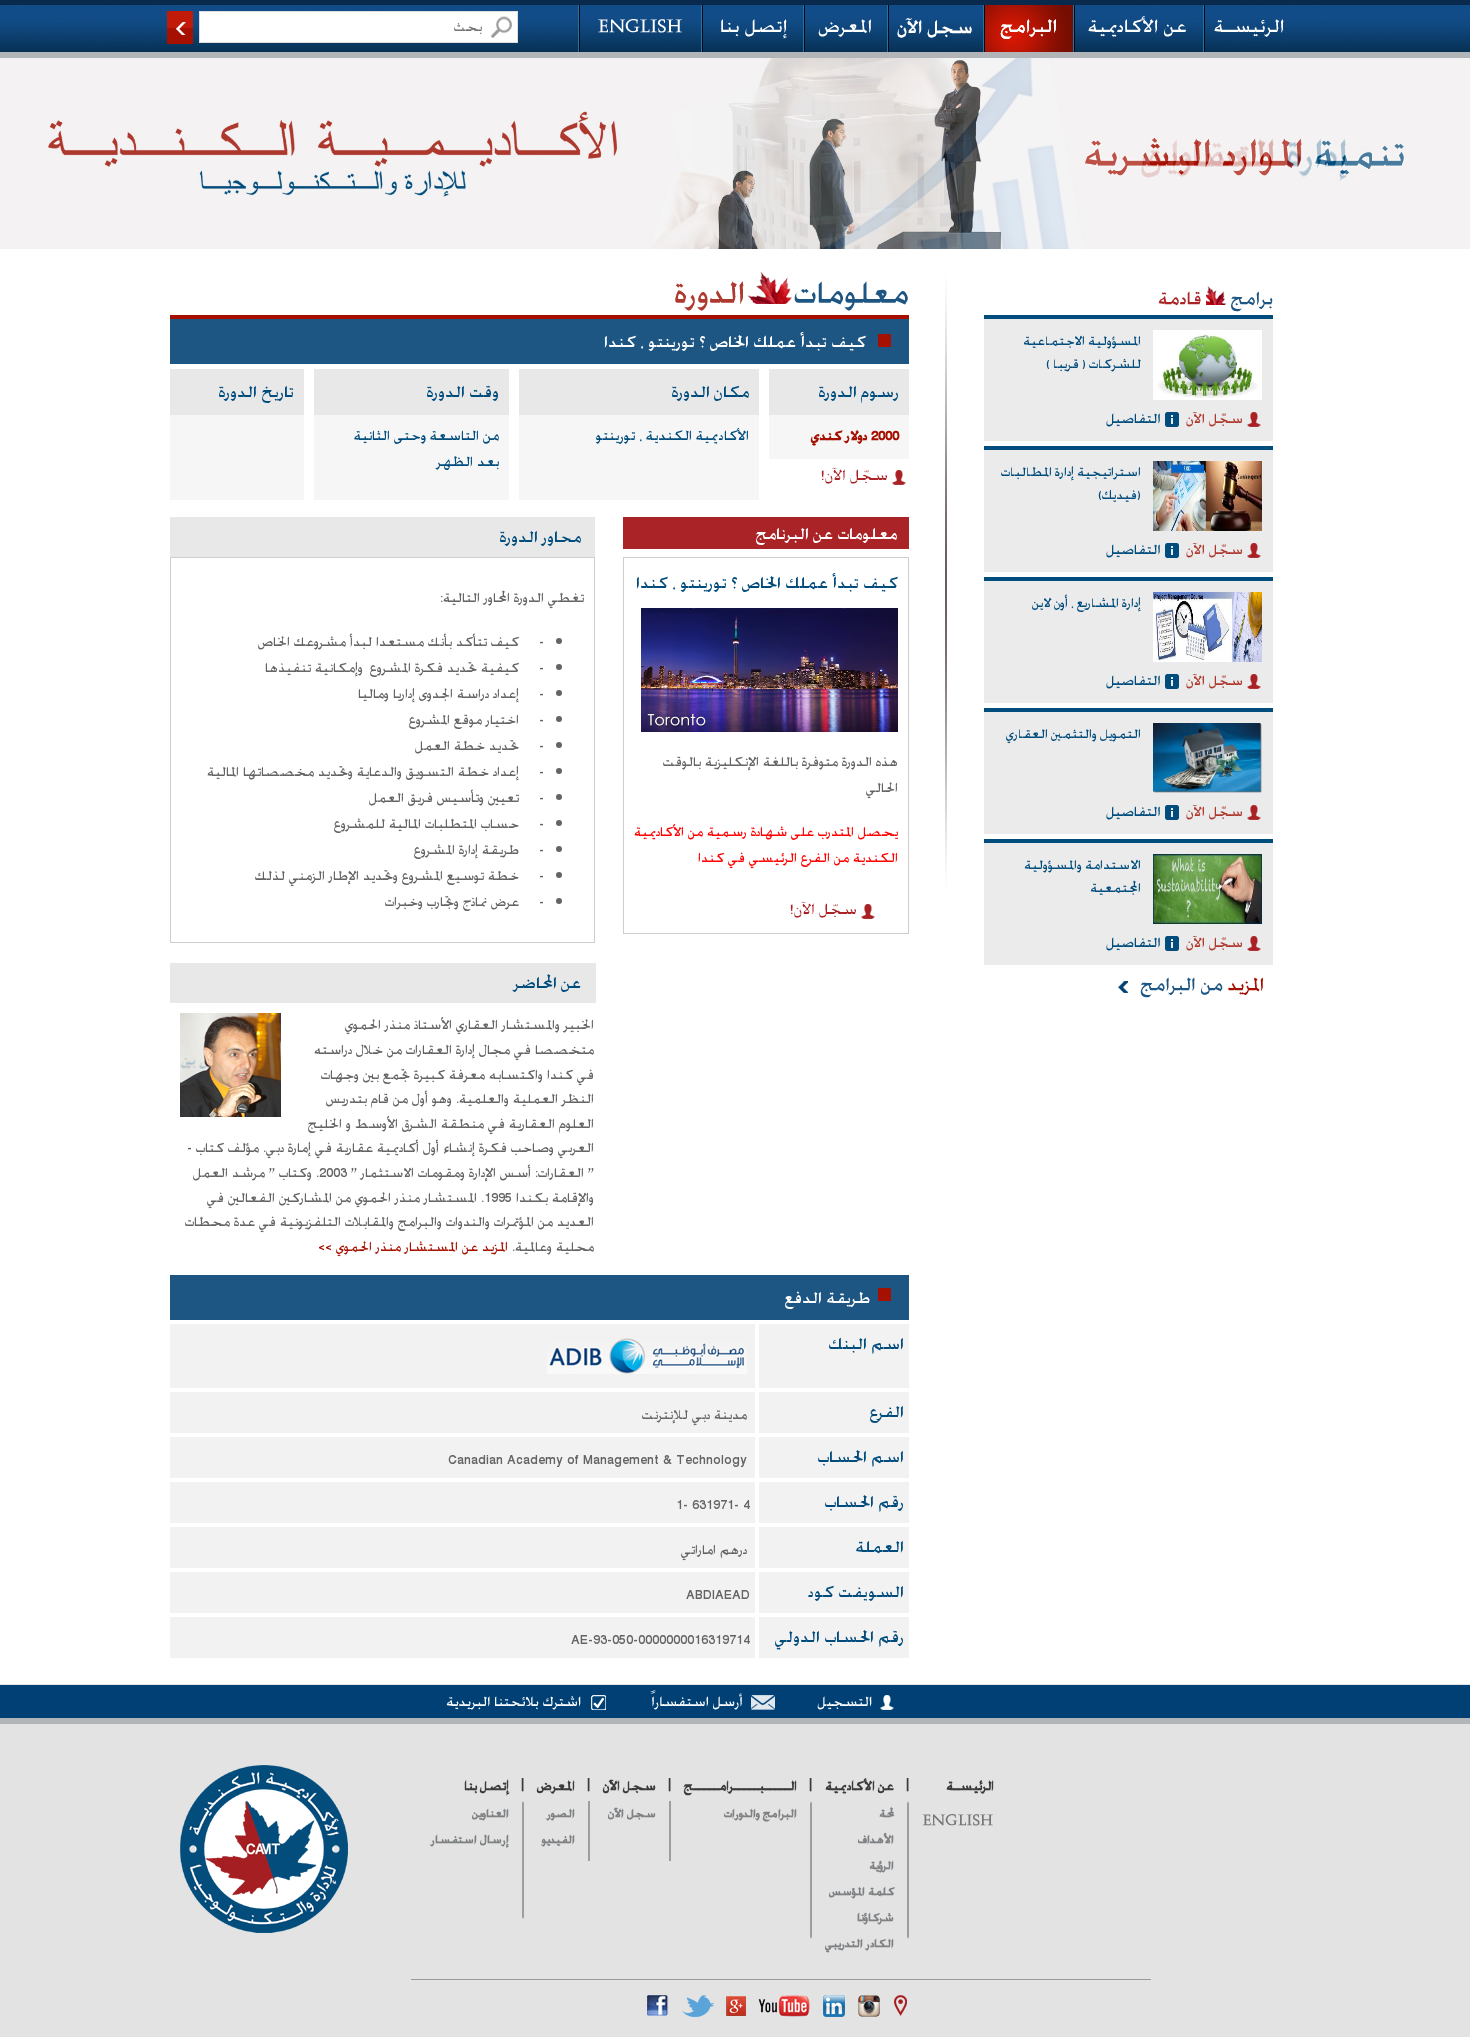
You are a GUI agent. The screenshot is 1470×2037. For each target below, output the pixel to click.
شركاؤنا (875, 1917)
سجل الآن (632, 1813)
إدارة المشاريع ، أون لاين (1086, 603)
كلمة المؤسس (861, 1891)
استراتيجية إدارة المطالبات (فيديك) (1071, 484)
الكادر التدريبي (859, 1943)
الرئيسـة (970, 1786)
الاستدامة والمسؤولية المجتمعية (1082, 877)
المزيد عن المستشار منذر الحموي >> (413, 1247)
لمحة (886, 1813)
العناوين (490, 1813)
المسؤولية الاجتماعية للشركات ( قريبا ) (1082, 353)
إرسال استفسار (470, 1839)
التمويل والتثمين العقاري (1073, 734)
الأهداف (876, 1839)
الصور (561, 1813)
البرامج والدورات (760, 1813)
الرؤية (881, 1865)
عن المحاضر (547, 983)
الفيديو (558, 1839)
